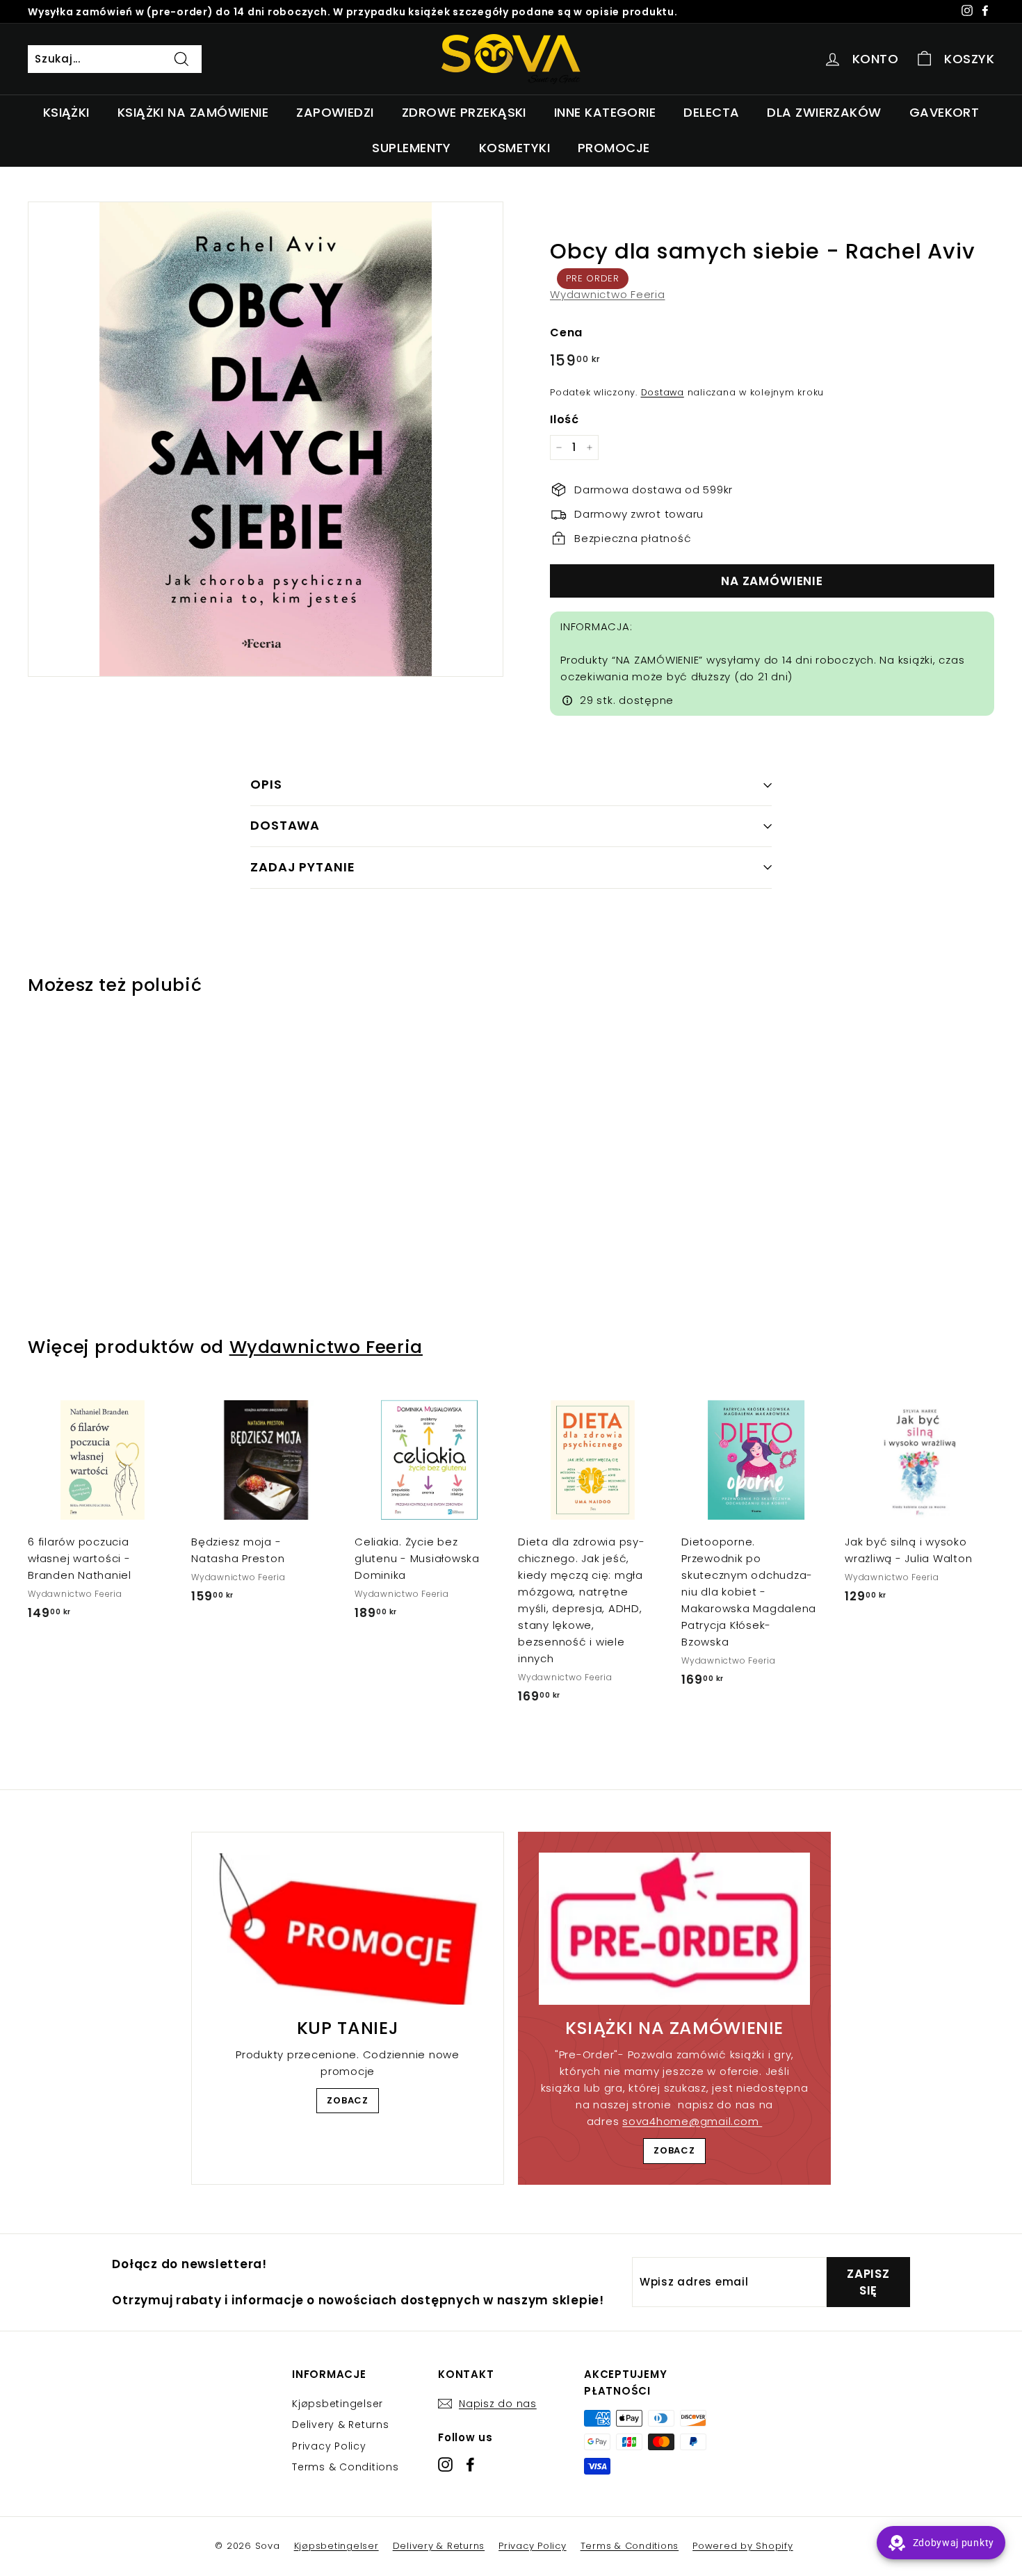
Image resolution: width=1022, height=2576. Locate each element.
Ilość (565, 419)
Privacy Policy (329, 2446)
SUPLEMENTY (412, 148)
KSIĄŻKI (66, 112)
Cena (566, 333)
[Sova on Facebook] (470, 2464)
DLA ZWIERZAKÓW (824, 112)
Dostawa (663, 392)
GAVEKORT (944, 112)
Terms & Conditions (346, 2467)
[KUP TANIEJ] (348, 1929)
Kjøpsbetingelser (338, 2404)
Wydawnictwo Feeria (608, 294)
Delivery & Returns (341, 2425)
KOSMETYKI (514, 148)
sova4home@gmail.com (692, 2121)
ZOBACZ (348, 2100)
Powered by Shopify (743, 2546)
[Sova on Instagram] (445, 2464)
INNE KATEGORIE (605, 112)
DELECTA (711, 112)
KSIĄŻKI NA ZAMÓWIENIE (193, 112)
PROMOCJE (614, 148)
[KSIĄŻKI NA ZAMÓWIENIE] (674, 1929)
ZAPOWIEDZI (335, 112)
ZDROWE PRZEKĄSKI (464, 112)
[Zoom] (266, 439)
